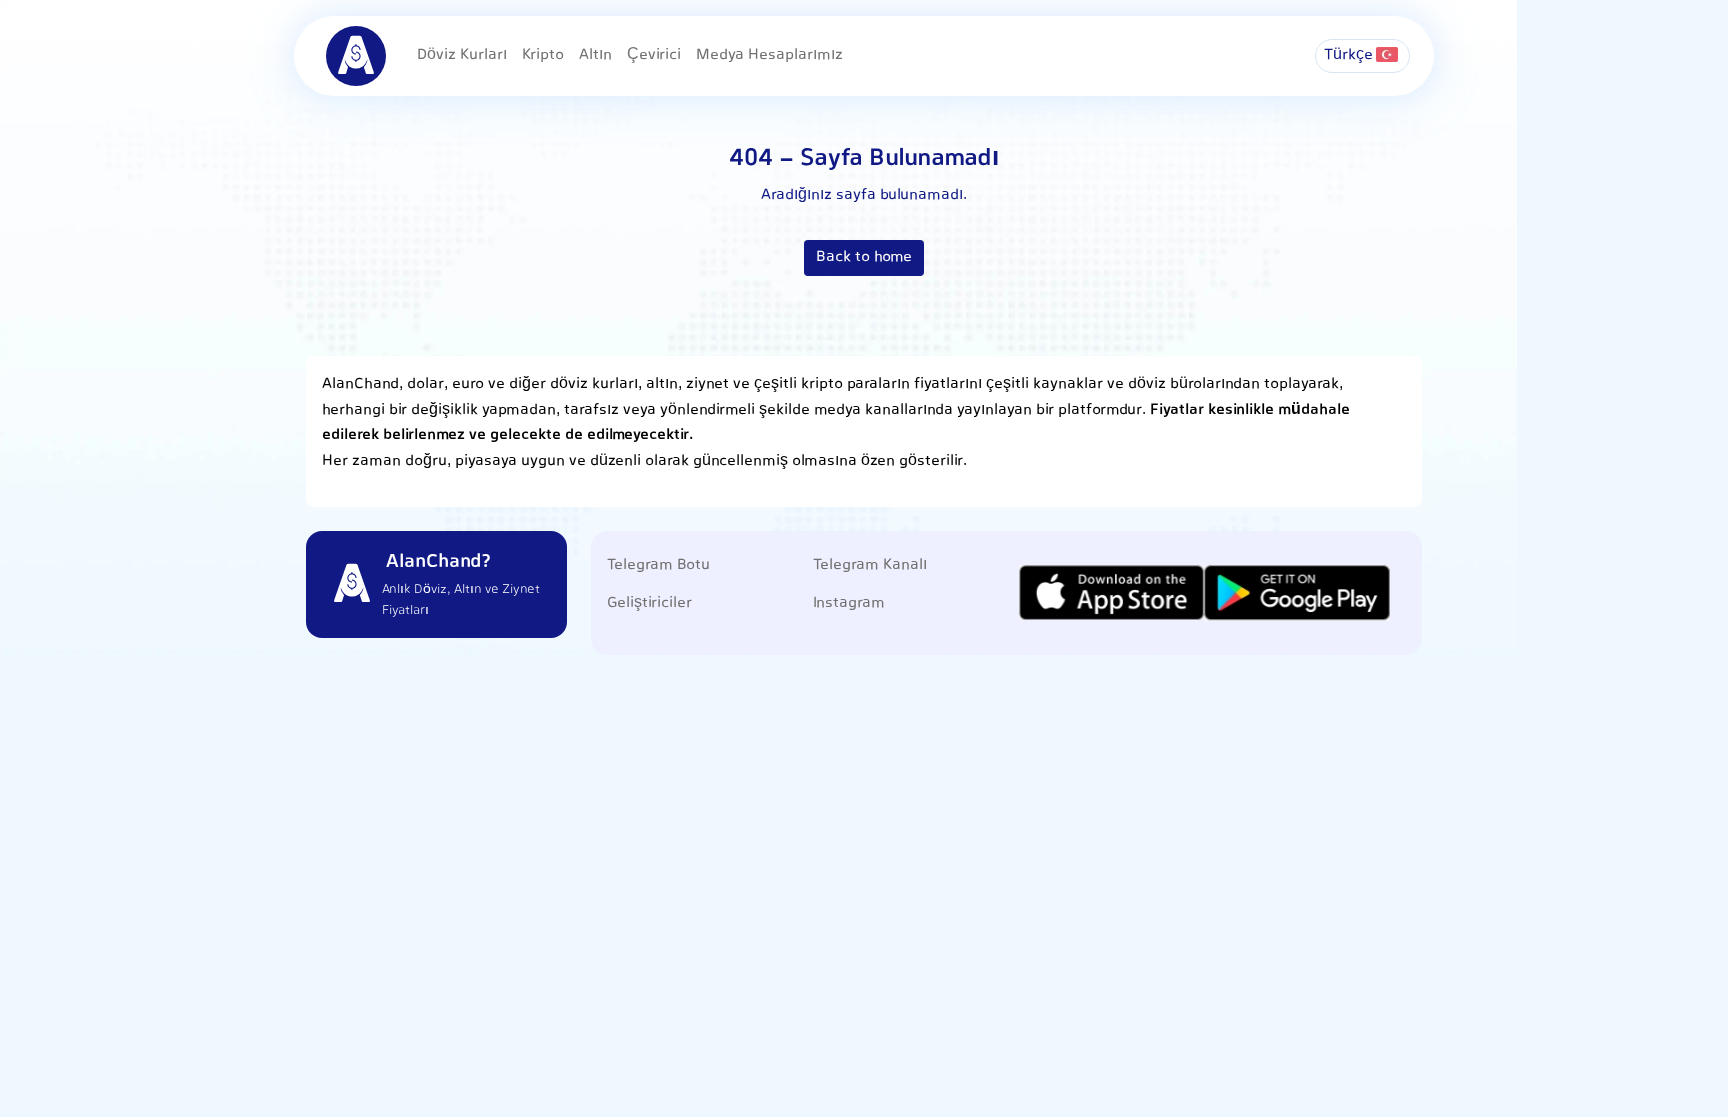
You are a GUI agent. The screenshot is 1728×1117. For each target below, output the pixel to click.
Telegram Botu (658, 565)
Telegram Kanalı (870, 565)
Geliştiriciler (649, 603)
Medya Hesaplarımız (769, 55)
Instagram (849, 603)
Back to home (864, 257)
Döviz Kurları (462, 55)
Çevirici (654, 55)
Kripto (543, 55)
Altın (595, 55)
